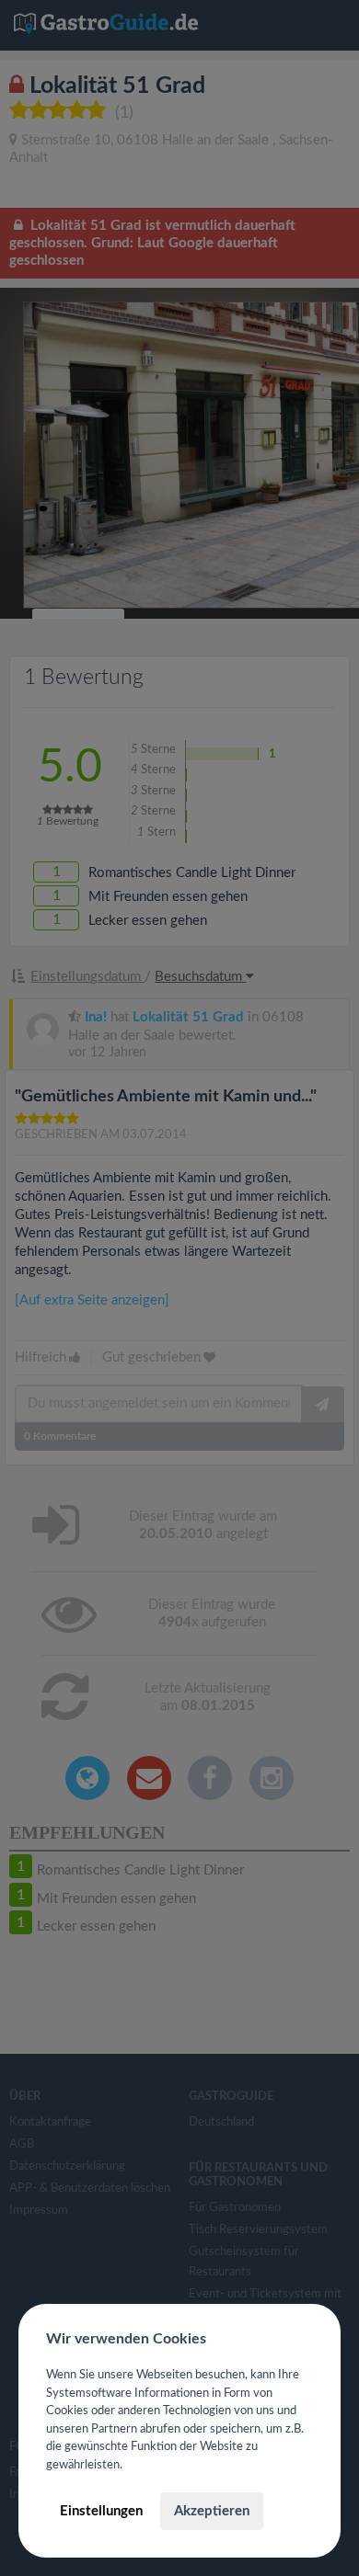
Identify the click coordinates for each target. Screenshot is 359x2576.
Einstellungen (101, 2511)
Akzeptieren (212, 2511)
